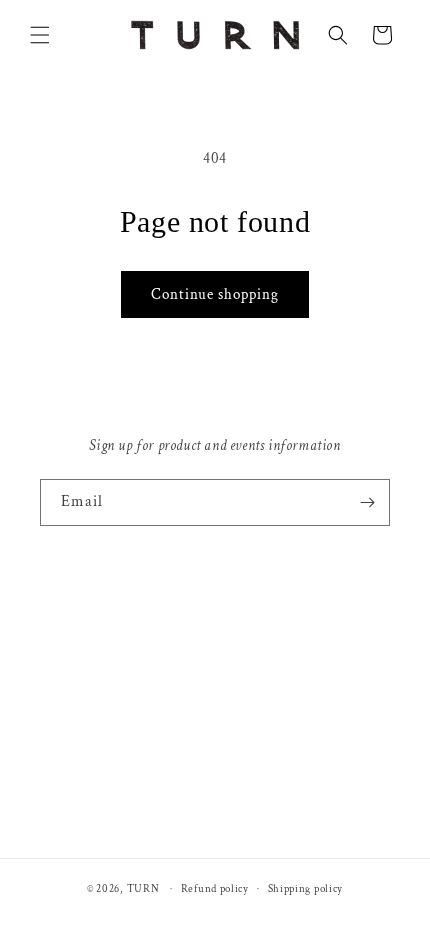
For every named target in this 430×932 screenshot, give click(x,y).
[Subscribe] (367, 502)
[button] (40, 35)
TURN (143, 889)
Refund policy (215, 889)
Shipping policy (306, 889)
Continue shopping (215, 294)
